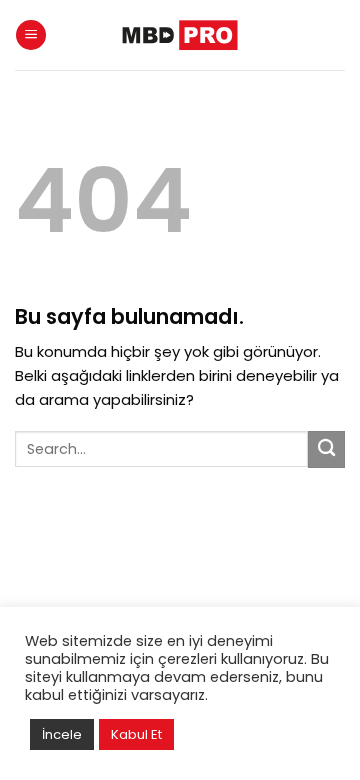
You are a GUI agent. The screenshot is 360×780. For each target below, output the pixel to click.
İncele (62, 734)
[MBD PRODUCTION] (180, 34)
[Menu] (31, 35)
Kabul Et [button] (136, 734)
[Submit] (326, 449)
